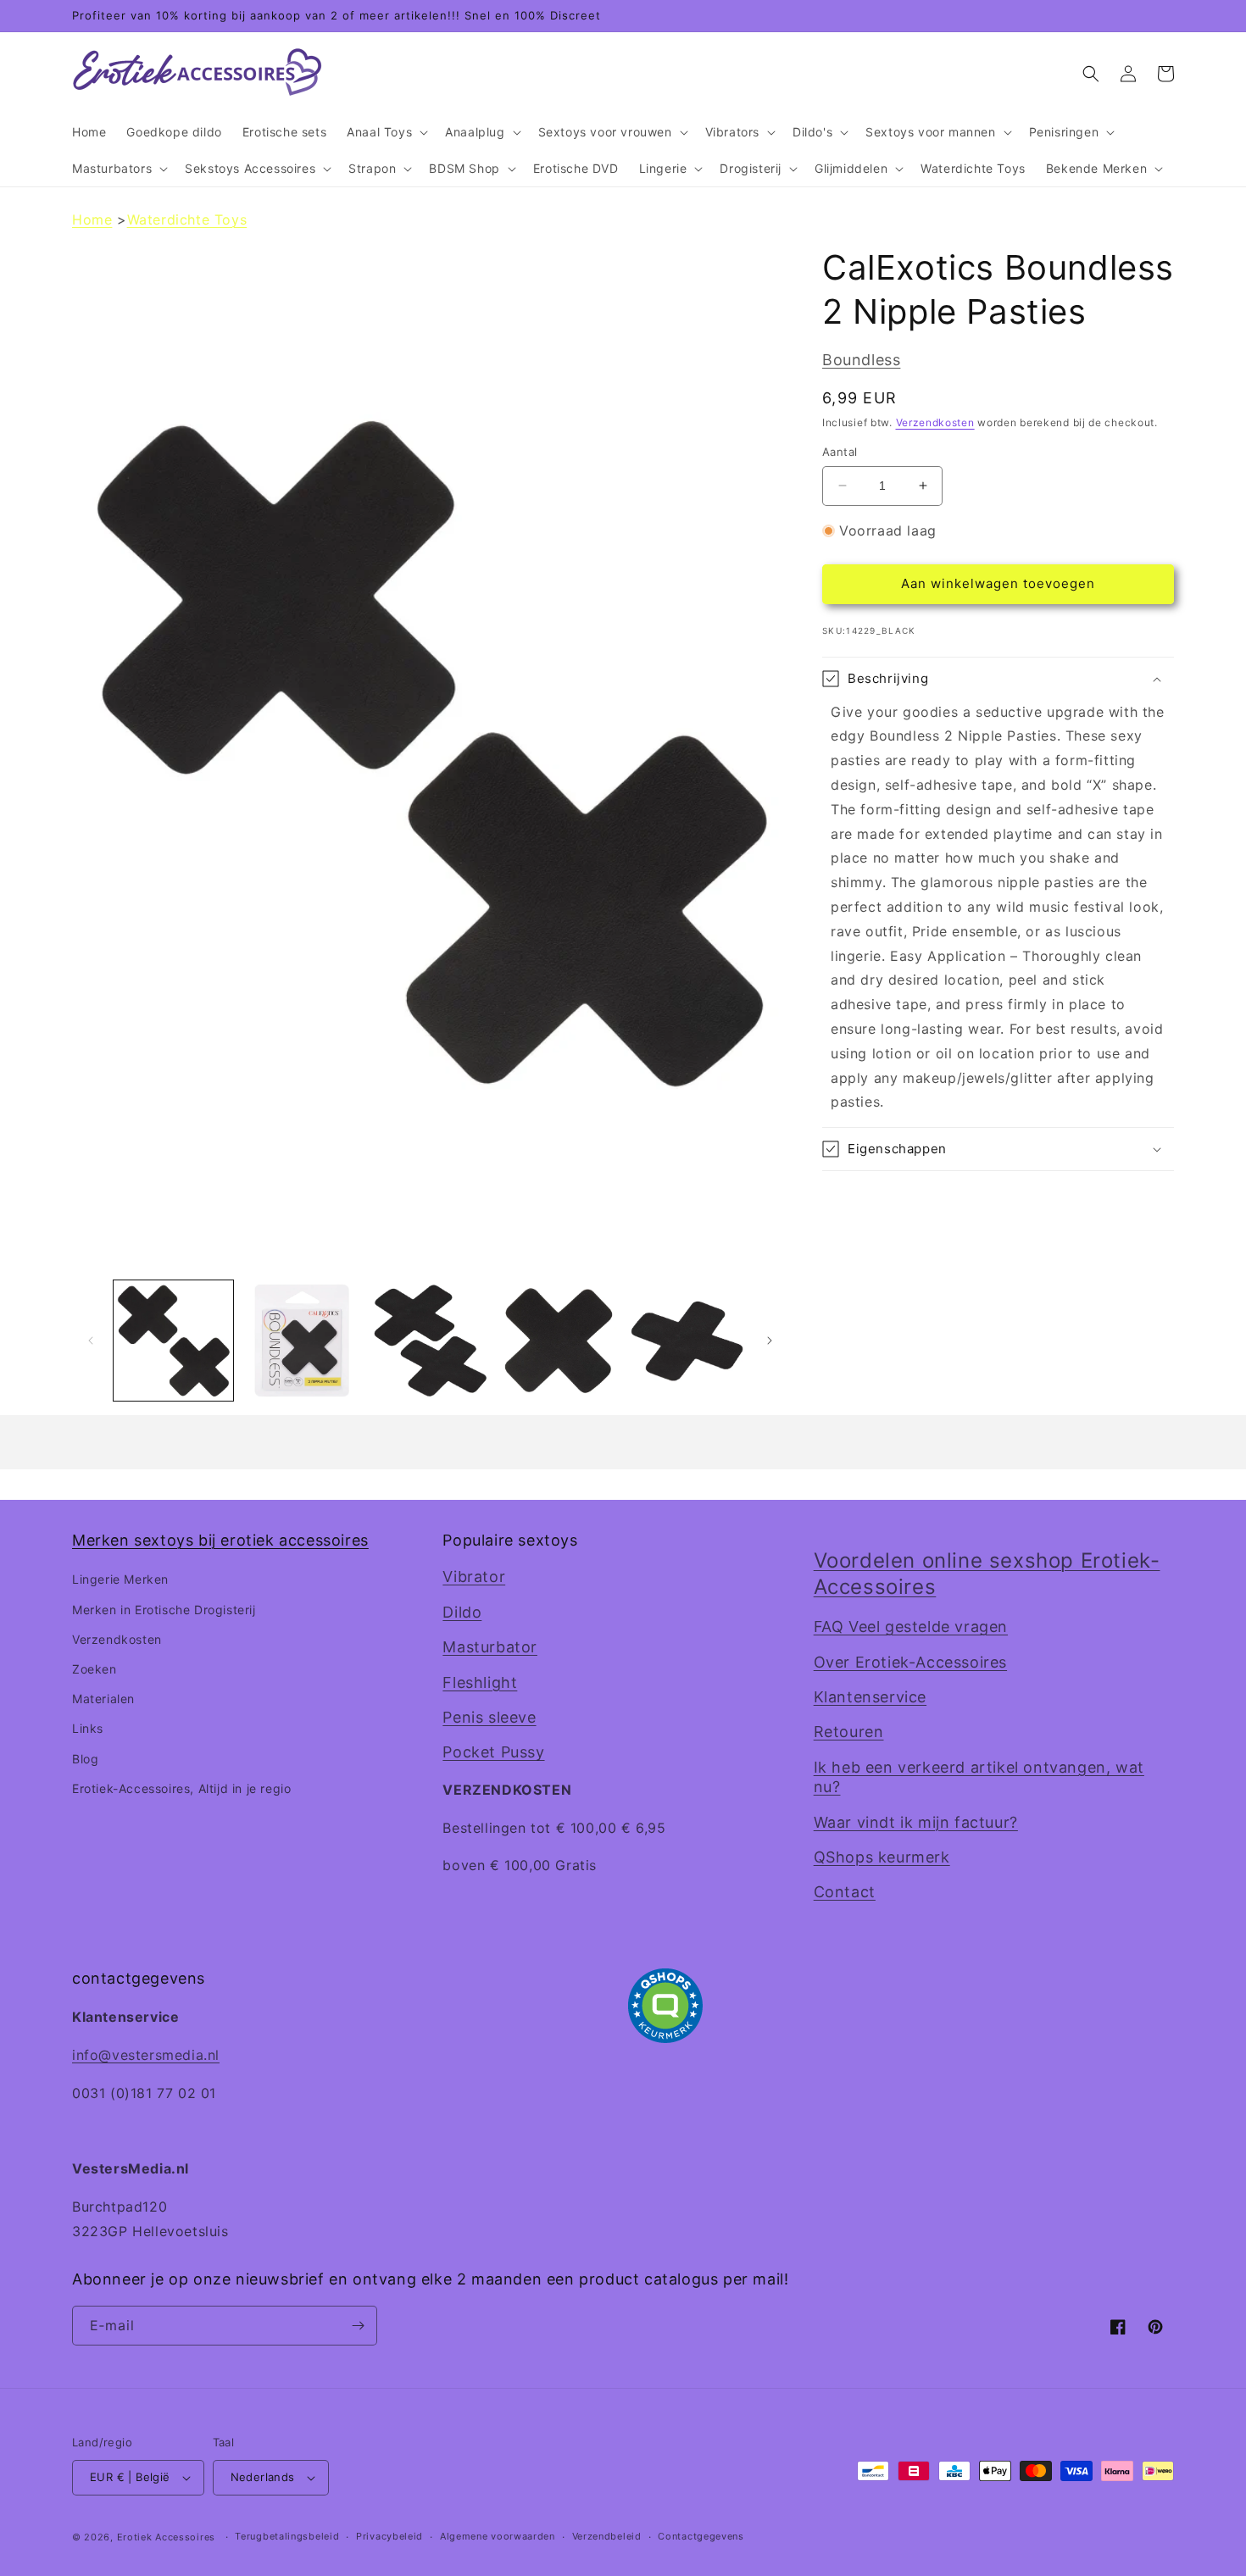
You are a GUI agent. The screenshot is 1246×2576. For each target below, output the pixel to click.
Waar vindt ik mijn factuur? (916, 1822)
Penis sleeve (489, 1717)
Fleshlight (480, 1682)
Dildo (462, 1612)
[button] (386, 132)
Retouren (849, 1732)
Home (92, 219)
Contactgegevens (701, 2536)
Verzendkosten (935, 422)
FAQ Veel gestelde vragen (911, 1627)
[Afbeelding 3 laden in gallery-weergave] (430, 1340)
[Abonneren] (358, 2326)
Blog (85, 1759)
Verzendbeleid (607, 2536)
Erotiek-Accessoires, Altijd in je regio (181, 1788)
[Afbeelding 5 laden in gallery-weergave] (687, 1340)
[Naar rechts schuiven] (770, 1341)
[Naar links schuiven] (91, 1341)
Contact (845, 1892)
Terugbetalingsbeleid (287, 2536)
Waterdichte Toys (187, 219)
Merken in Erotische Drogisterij (164, 1610)
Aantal (840, 452)
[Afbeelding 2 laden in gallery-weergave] (301, 1340)
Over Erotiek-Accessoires (910, 1662)
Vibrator (474, 1577)
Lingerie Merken (120, 1579)
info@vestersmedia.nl (146, 2055)
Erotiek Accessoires (166, 2537)
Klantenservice (870, 1697)
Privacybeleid (389, 2536)
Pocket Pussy (493, 1752)
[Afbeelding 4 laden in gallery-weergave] (558, 1340)
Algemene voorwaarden (498, 2536)
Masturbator (490, 1647)
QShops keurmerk (882, 1857)
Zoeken (95, 1669)
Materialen (103, 1699)
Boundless (861, 360)
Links (88, 1728)
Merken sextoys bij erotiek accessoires (220, 1540)
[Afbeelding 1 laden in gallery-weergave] (173, 1340)
